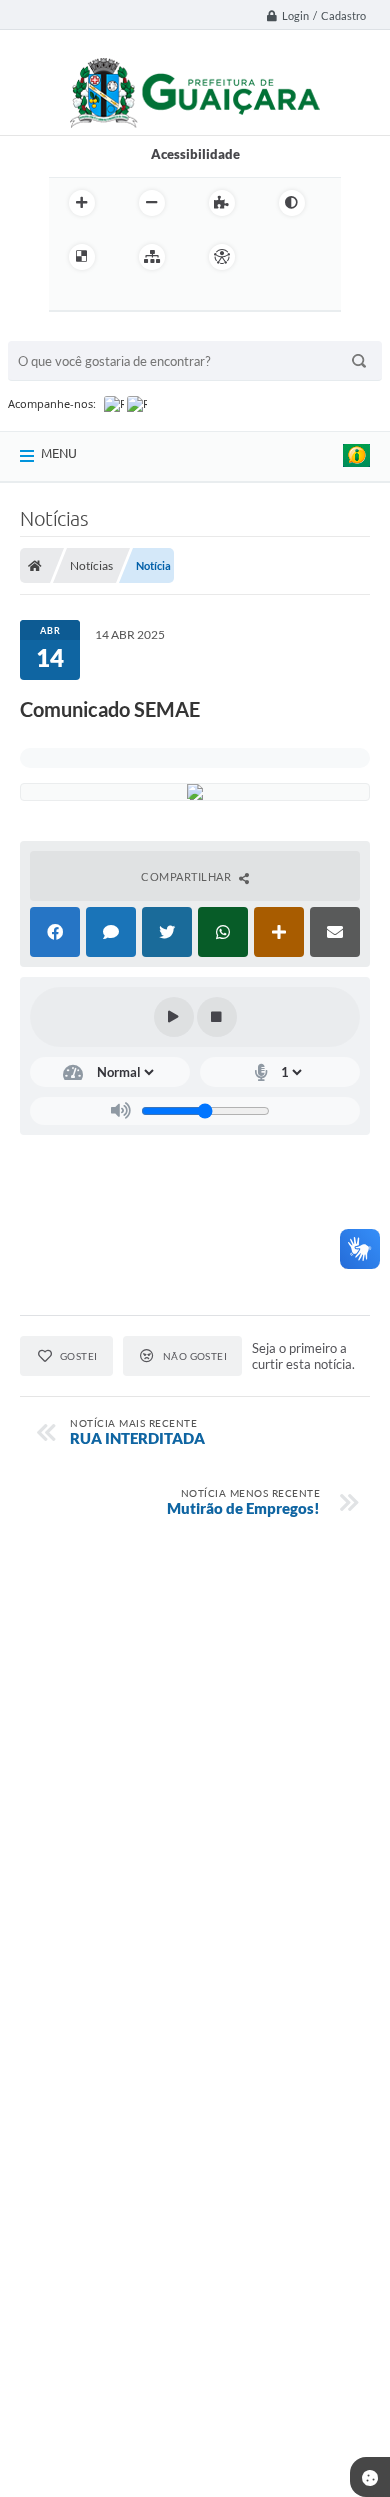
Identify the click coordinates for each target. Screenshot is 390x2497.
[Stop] (217, 1017)
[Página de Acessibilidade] (222, 257)
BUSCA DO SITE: (67, 331)
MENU (59, 453)
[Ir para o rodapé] (157, 298)
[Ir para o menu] (69, 298)
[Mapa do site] (152, 257)
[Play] (174, 1017)
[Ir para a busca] (113, 298)
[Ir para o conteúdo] (279, 257)
